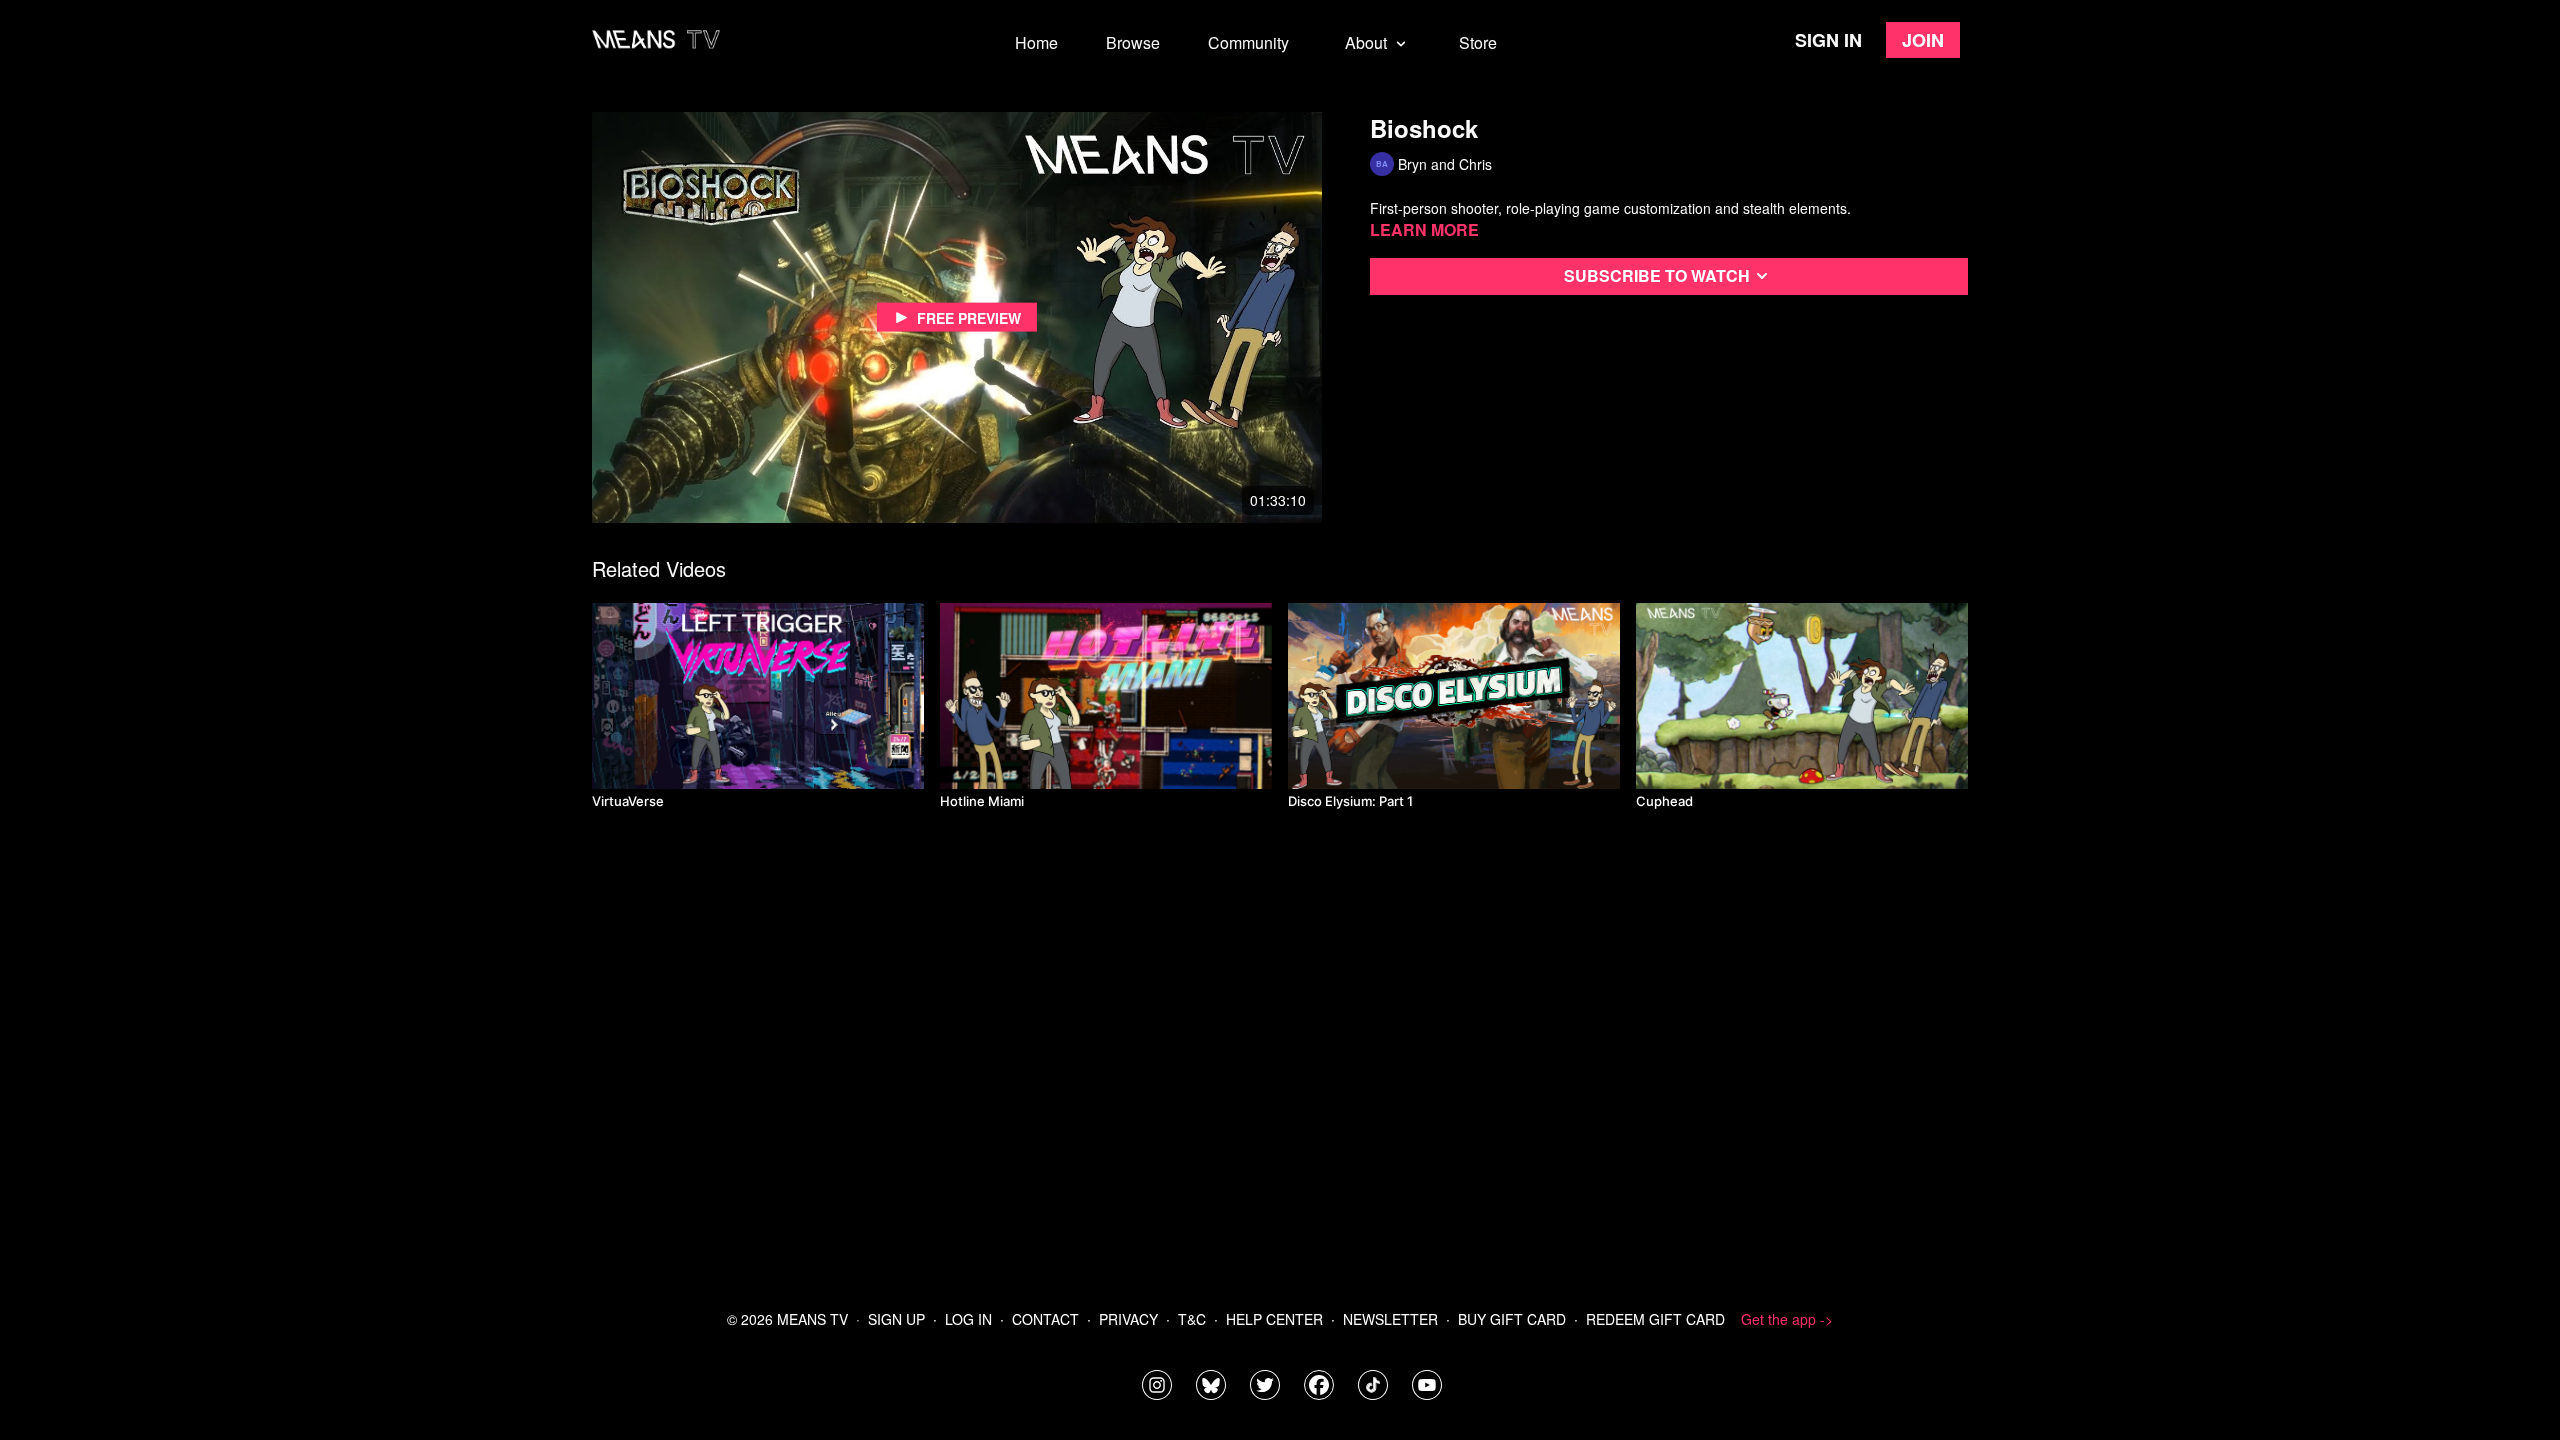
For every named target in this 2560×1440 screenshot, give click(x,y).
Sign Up (896, 1319)
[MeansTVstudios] (1211, 1385)
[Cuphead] (1802, 696)
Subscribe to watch (1657, 275)
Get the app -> (1787, 1319)
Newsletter (1390, 1319)
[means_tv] (1157, 1385)
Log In (968, 1319)
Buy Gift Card (1512, 1319)
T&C (1192, 1319)
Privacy (1128, 1319)
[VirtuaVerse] (758, 696)
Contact (1045, 1319)
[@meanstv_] (1373, 1385)
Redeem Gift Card (1655, 1319)
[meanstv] (1319, 1385)
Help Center (1274, 1319)
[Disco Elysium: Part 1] (1454, 696)
